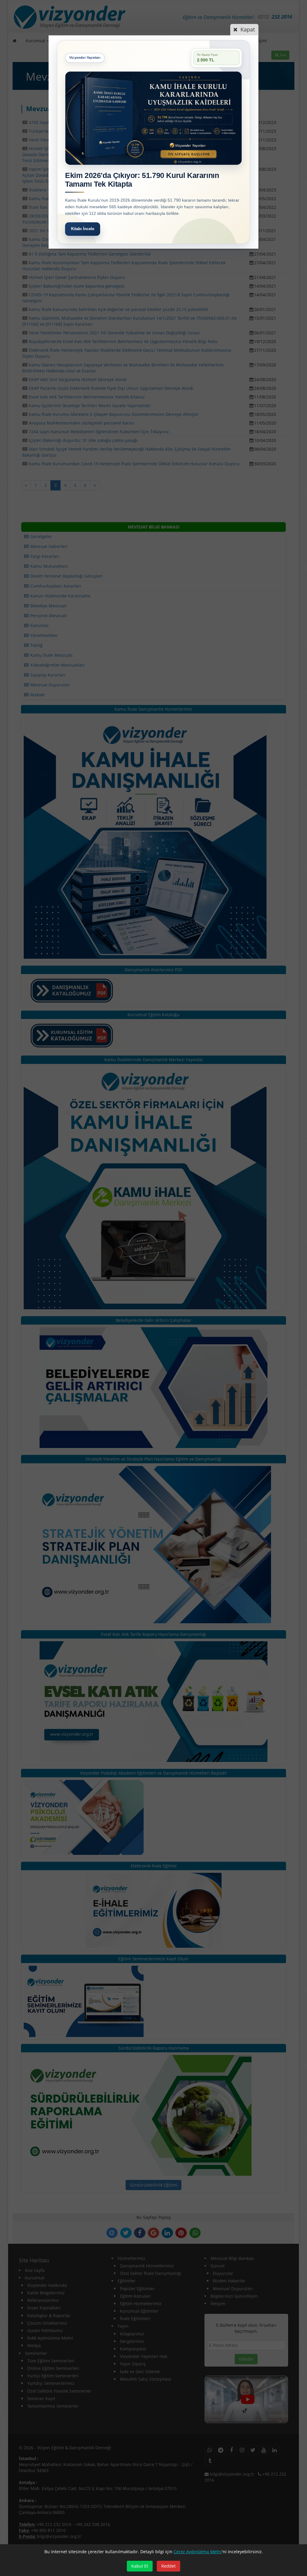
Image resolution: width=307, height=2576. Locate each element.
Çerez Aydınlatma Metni (198, 2552)
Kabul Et (140, 2566)
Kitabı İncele (83, 229)
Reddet (168, 2566)
